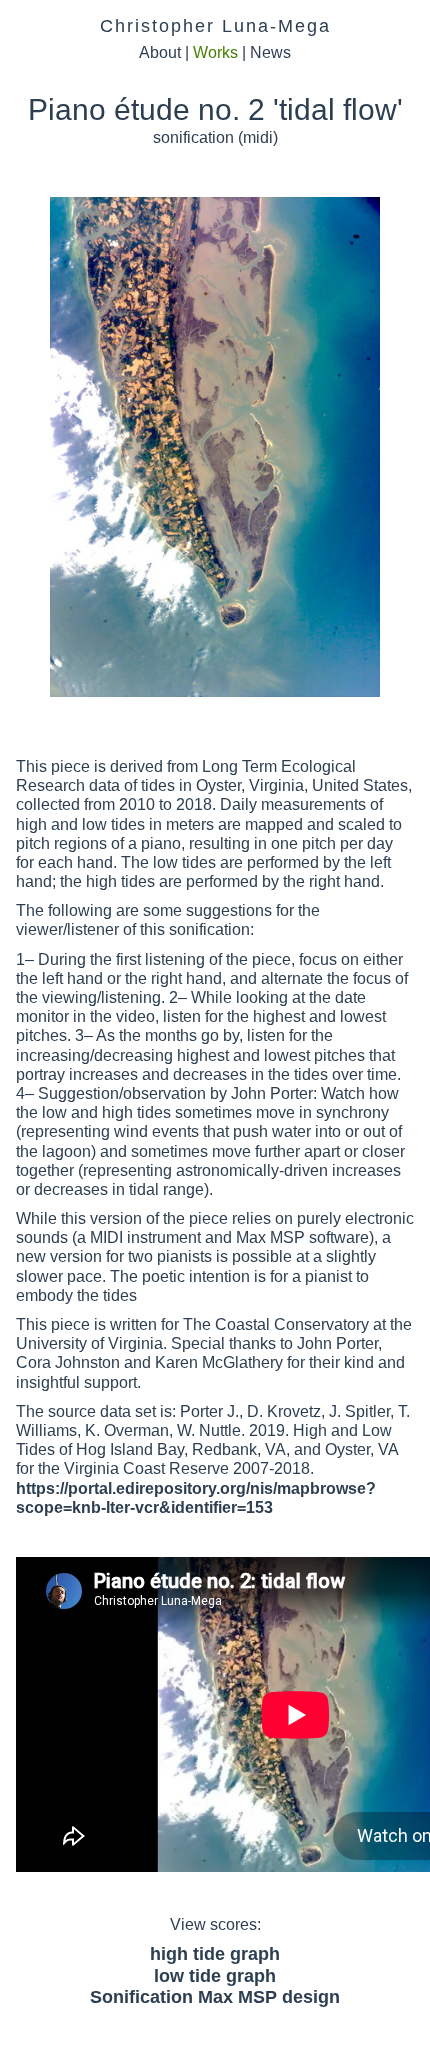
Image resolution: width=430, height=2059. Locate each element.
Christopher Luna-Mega (215, 26)
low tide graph (215, 1976)
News (270, 52)
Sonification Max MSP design (215, 1997)
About (160, 52)
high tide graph (215, 1954)
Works (215, 52)
